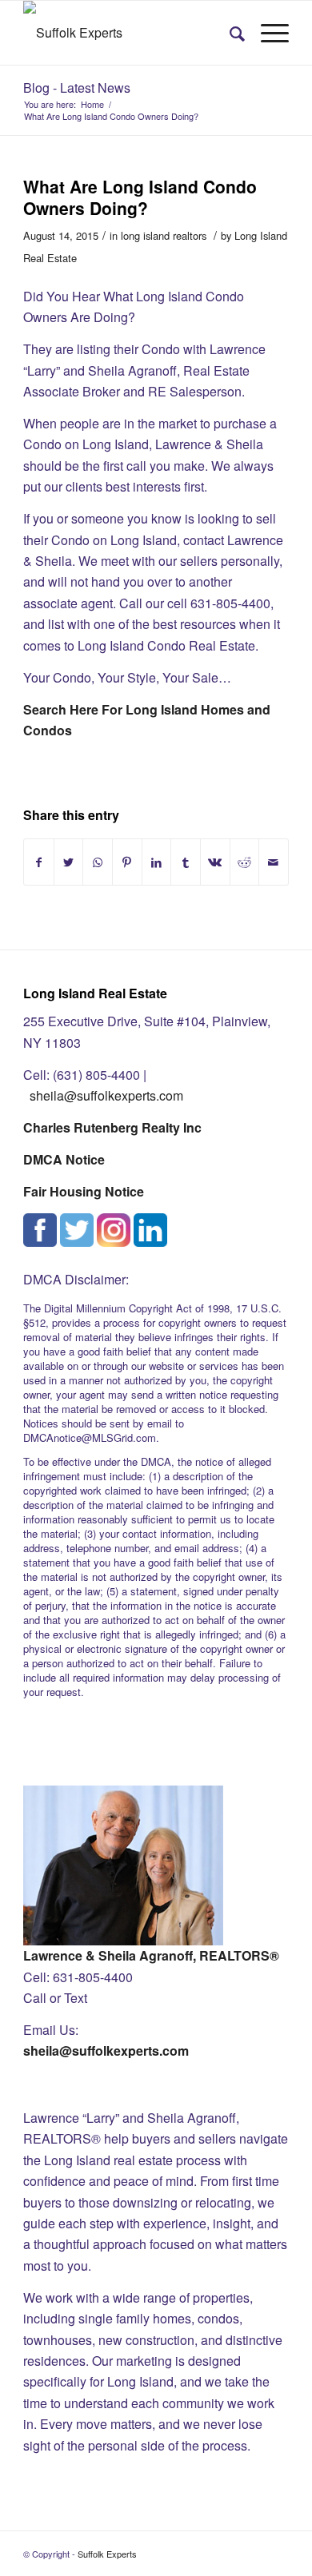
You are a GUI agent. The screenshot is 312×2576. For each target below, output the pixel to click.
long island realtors (164, 235)
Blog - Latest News (77, 88)
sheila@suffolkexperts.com (106, 1095)
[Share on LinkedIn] (157, 862)
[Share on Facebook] (39, 862)
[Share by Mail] (274, 862)
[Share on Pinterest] (127, 862)
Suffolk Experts (107, 2554)
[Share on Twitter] (69, 862)
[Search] (229, 33)
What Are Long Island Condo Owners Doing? (140, 197)
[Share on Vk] (215, 862)
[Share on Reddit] (245, 862)
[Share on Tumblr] (186, 862)
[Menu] (267, 33)
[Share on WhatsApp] (98, 862)
